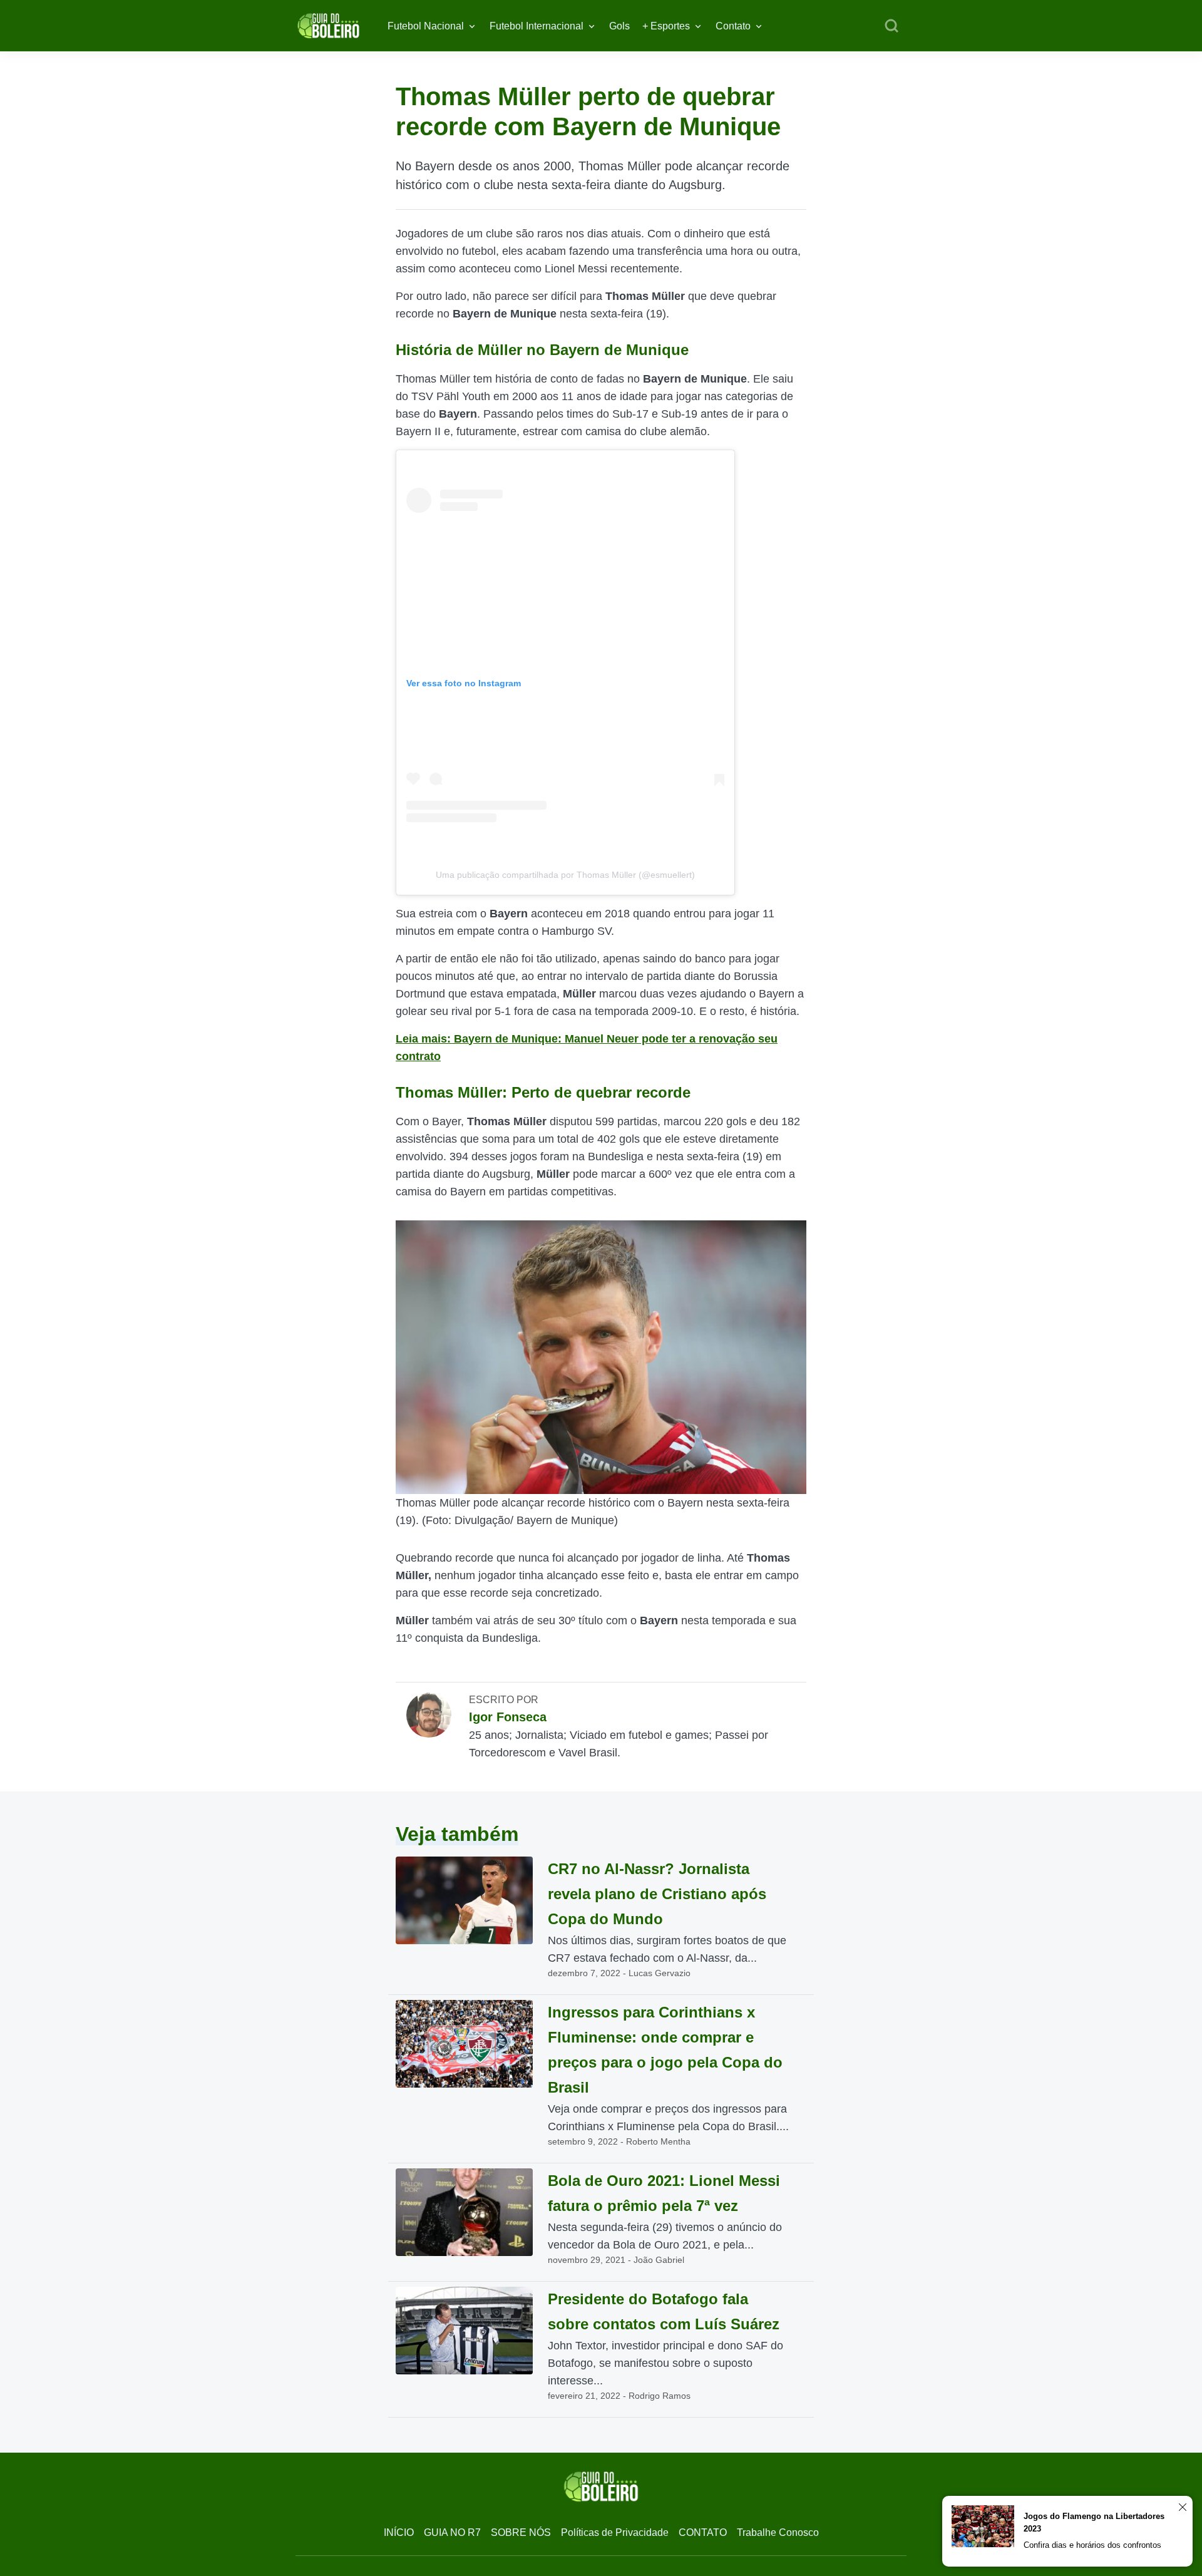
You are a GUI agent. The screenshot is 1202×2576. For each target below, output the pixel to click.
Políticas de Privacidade (615, 2532)
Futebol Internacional (537, 26)
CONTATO (703, 2532)
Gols (619, 26)
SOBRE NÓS (521, 2532)
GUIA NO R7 (452, 2532)
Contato (733, 26)
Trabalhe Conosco (778, 2532)
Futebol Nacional (426, 26)
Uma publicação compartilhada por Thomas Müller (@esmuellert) (565, 875)
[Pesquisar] (891, 26)
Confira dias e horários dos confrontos (1092, 2545)
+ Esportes (666, 26)
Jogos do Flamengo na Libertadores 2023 (1094, 2522)
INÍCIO (399, 2532)
